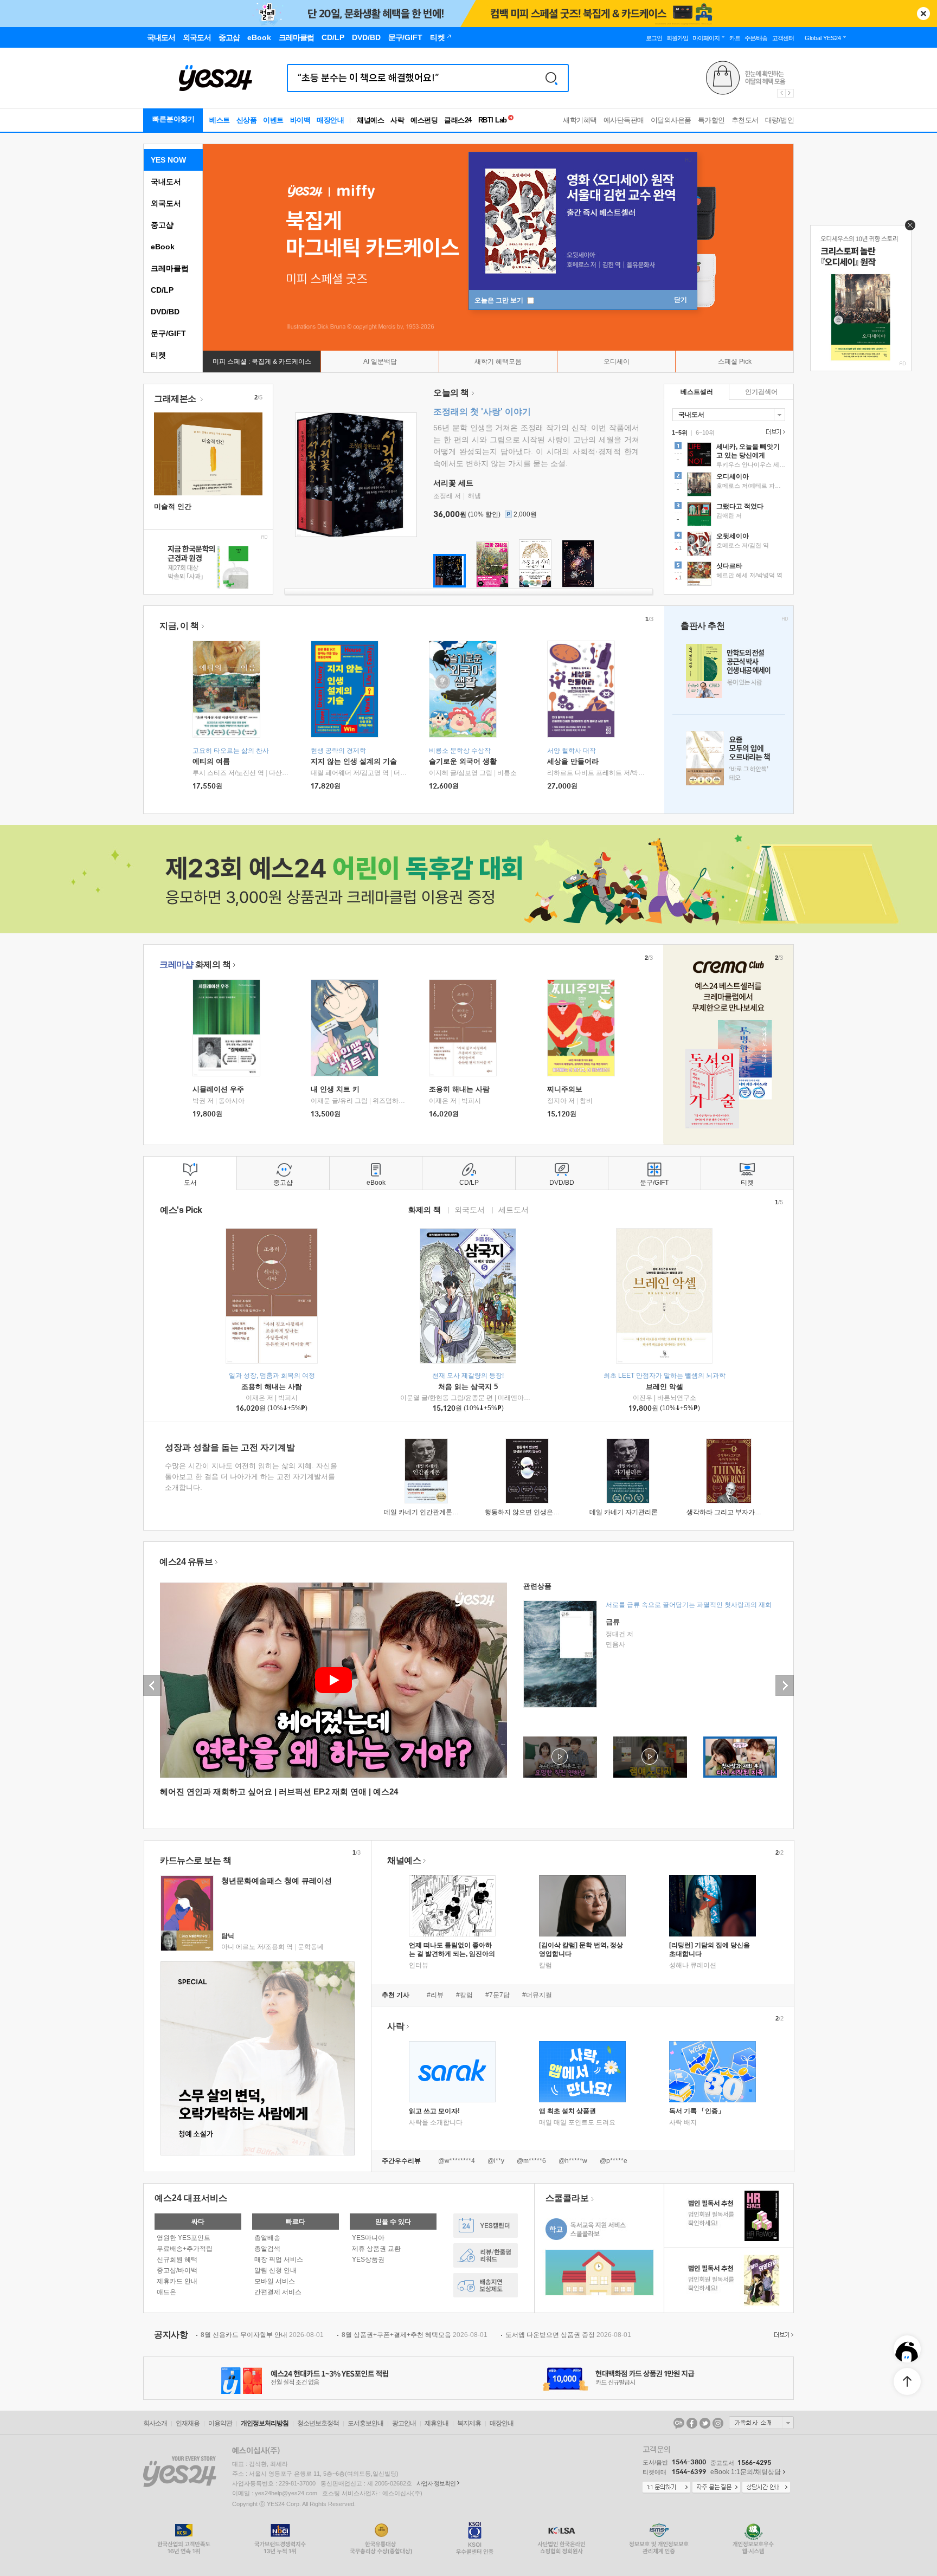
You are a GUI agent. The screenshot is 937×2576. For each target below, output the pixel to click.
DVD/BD (165, 312)
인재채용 (188, 2423)
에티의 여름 (211, 761)
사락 (397, 120)
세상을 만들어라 (573, 761)
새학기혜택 (580, 120)
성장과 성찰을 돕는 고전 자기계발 (230, 1447)
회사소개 (155, 2423)
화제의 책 (195, 964)
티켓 (158, 355)
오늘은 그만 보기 (500, 300)
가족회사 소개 (761, 2423)
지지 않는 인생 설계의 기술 (354, 761)
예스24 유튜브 (186, 1562)
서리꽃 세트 (453, 483)
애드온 (166, 2292)
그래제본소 (176, 399)
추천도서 (745, 120)
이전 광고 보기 (781, 93)
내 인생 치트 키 (335, 1089)
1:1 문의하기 (666, 2488)
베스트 (220, 120)
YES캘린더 (486, 2226)
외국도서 (166, 203)
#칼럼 (464, 1995)
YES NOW (168, 160)
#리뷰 (435, 1995)
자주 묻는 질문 (716, 2488)
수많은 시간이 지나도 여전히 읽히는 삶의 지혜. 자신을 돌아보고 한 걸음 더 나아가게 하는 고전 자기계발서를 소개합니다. (251, 1477)
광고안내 (404, 2423)
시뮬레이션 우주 (218, 1089)
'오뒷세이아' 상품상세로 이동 (729, 545)
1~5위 (680, 432)
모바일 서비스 (275, 2281)
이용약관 (220, 2423)
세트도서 (514, 1209)
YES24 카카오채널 (679, 2423)
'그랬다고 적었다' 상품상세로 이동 (729, 515)
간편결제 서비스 (278, 2292)
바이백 (300, 120)
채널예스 (404, 1860)
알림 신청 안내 (275, 2270)
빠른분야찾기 (174, 119)
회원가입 (677, 38)
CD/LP (162, 290)
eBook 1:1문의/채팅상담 (746, 2472)
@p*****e (614, 2161)
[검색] (551, 78)
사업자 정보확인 (436, 2483)
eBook (163, 247)
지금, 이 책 (179, 626)
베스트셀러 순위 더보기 (774, 432)
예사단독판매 (624, 120)
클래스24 (458, 120)
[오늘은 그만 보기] (907, 228)
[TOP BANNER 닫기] (923, 14)
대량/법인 (780, 120)
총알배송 (267, 2238)
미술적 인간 (173, 506)
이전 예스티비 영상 (152, 1686)
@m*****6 (531, 2161)
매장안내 (330, 120)
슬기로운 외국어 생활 (463, 761)
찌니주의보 (565, 1089)
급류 (613, 1622)
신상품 (247, 120)
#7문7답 (498, 1995)
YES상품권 (368, 2259)
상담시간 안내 (766, 2488)
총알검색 (267, 2249)
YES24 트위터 (705, 2423)
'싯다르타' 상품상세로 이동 (729, 575)
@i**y (496, 2161)
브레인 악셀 (665, 1387)
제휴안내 (437, 2423)
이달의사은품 (671, 120)
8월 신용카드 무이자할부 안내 (262, 2335)
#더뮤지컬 (537, 1995)
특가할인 (711, 120)
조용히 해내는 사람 (459, 1089)
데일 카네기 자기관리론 (624, 1512)
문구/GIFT (168, 333)
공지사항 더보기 (782, 2335)
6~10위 (705, 432)
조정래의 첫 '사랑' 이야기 (482, 412)
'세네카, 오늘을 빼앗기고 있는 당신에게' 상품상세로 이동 (729, 456)
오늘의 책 (451, 393)
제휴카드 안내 (177, 2281)
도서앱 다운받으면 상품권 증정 (568, 2335)
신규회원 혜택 (177, 2259)
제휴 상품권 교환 (376, 2249)
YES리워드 (486, 2255)
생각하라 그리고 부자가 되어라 (731, 1512)
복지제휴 (469, 2423)
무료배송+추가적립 (185, 2249)
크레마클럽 (170, 268)
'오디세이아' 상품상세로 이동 (729, 486)
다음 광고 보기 (790, 93)
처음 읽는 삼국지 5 (468, 1387)
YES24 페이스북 (692, 2423)
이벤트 (273, 120)
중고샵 (162, 225)
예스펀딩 (424, 120)
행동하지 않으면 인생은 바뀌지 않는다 (540, 1512)
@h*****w (573, 2161)
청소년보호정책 (318, 2423)
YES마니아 (368, 2238)
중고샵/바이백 (177, 2270)
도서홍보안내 (365, 2423)
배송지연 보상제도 (486, 2285)
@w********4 (457, 2161)
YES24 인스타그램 (718, 2423)
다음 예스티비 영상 (785, 1686)
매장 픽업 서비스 (279, 2259)
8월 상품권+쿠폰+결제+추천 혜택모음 (415, 2335)
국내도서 (166, 182)
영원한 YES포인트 (184, 2238)
